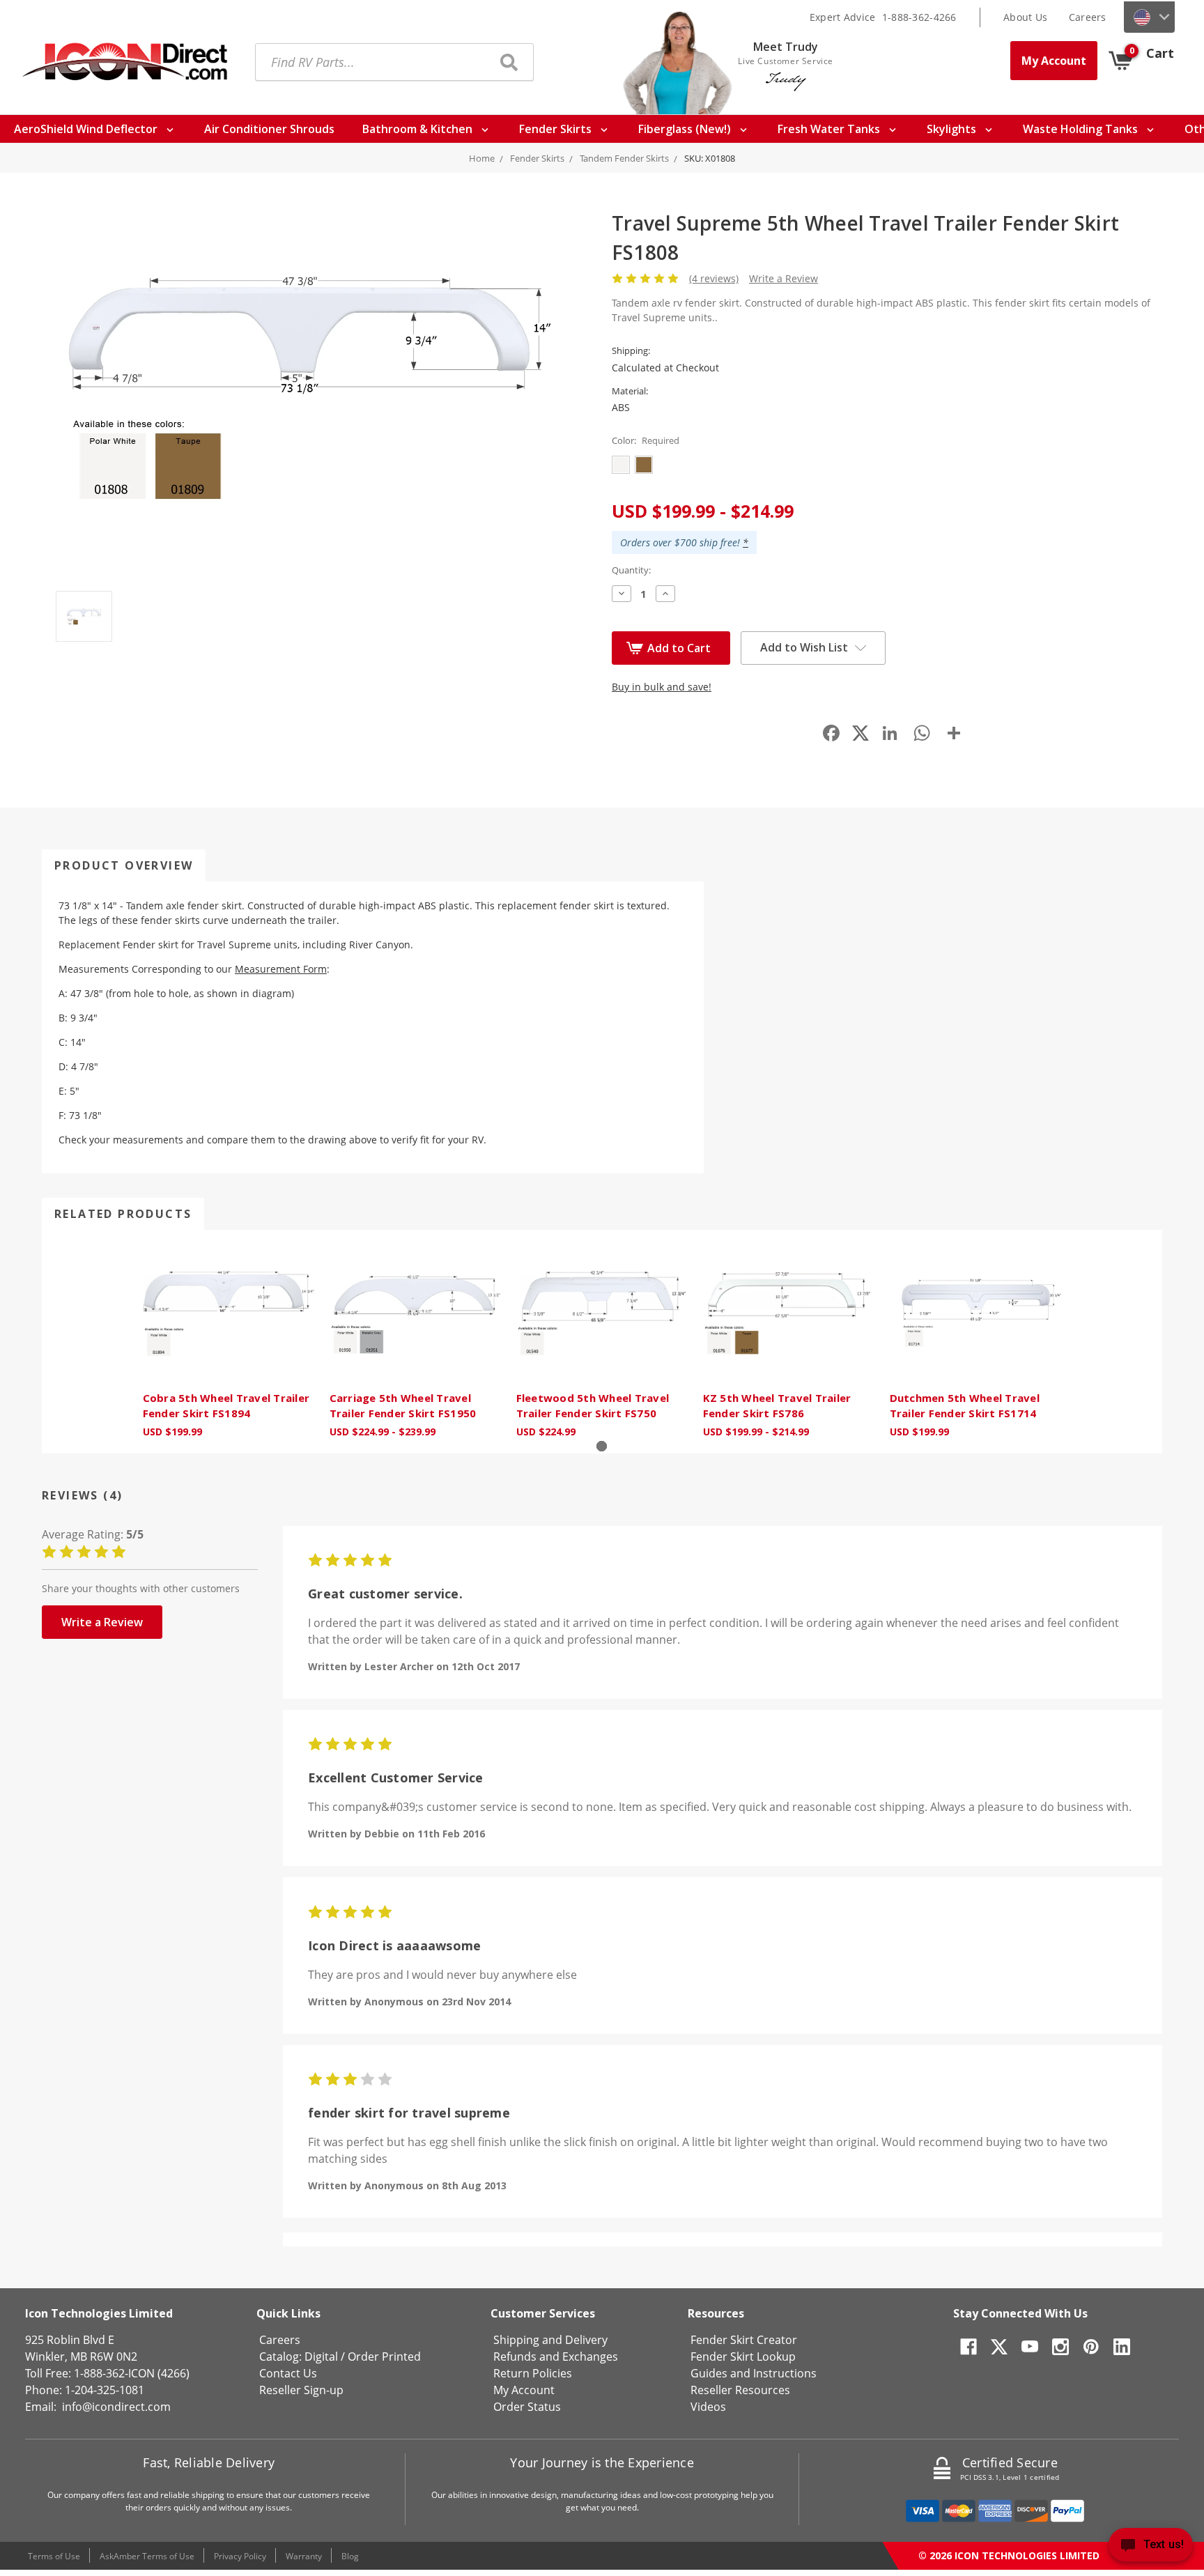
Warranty (304, 2556)
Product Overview (124, 865)
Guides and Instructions (754, 2373)
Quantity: (631, 570)
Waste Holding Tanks (1082, 129)
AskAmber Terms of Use (147, 2556)
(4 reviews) (714, 278)
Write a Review (784, 278)
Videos (708, 2407)
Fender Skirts (557, 129)
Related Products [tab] (123, 1214)
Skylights (953, 129)
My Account (1054, 61)
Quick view (229, 1313)
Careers (1088, 17)
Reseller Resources (740, 2390)
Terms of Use (54, 2556)
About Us (1025, 17)
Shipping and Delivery (550, 2340)
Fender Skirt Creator (744, 2340)
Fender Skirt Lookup (743, 2357)
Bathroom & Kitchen (419, 129)
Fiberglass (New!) (686, 129)
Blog (350, 2556)
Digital (321, 2357)
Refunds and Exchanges (556, 2357)
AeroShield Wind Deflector (87, 129)
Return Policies (533, 2373)
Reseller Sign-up (301, 2390)
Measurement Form (281, 969)
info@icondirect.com (116, 2407)
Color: (646, 440)
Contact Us (288, 2373)
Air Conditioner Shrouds (269, 129)
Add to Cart (679, 648)
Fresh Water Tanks (830, 129)
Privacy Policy (240, 2556)
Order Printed (384, 2357)
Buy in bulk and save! (662, 687)
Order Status (527, 2407)
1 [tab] (602, 1446)
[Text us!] (1151, 2548)
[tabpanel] (229, 1342)
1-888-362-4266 (919, 17)
